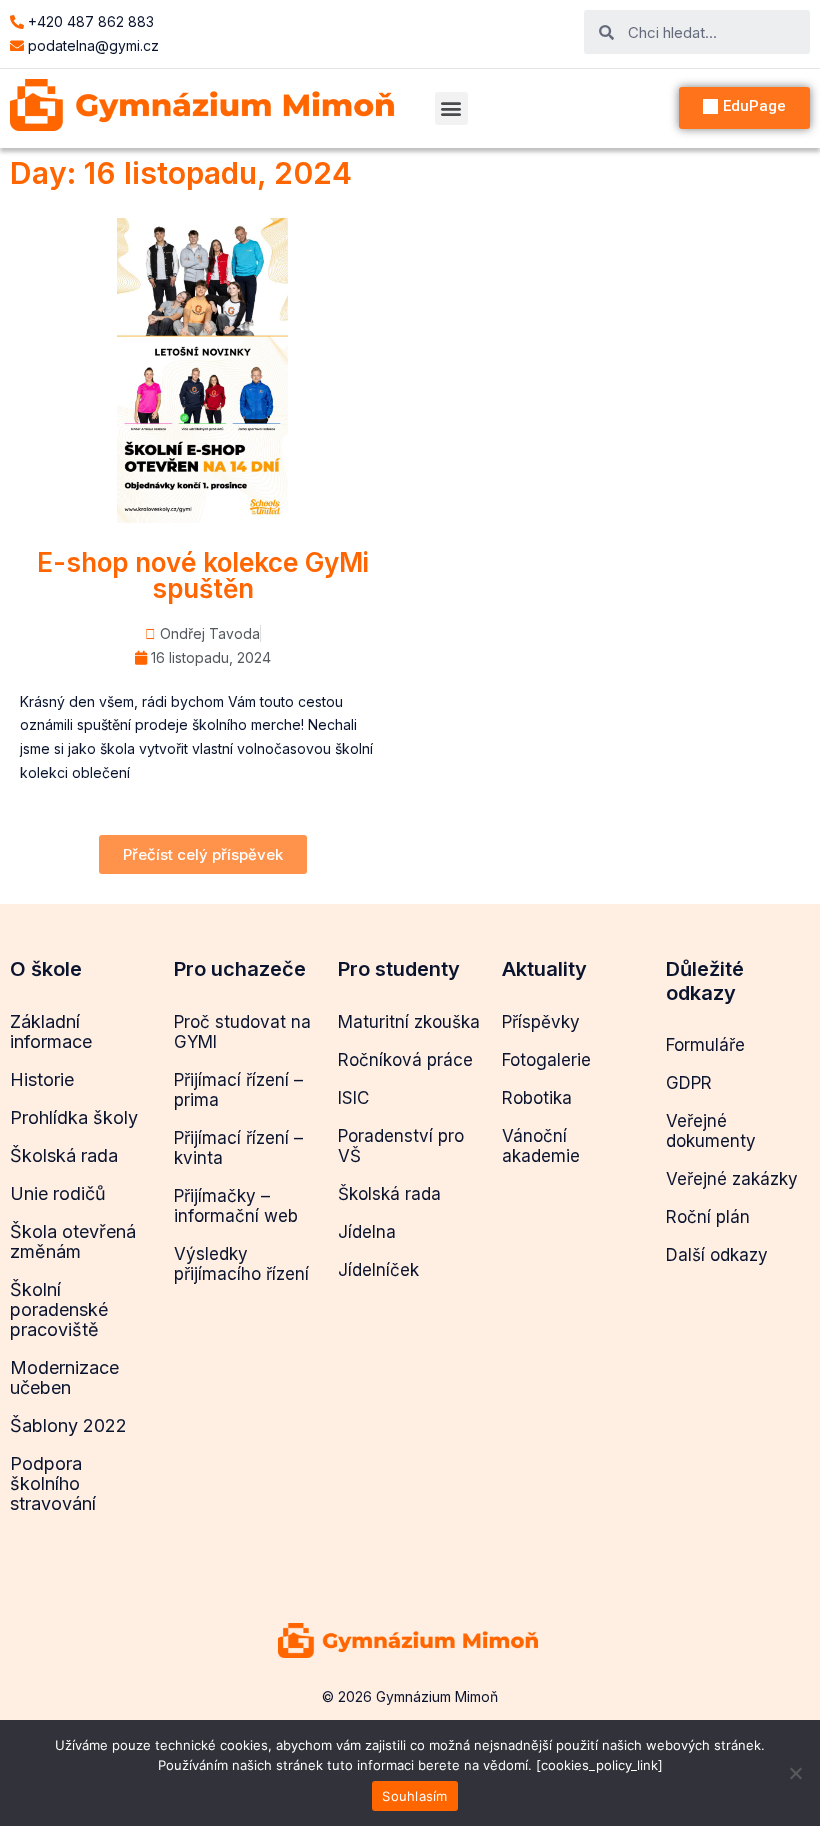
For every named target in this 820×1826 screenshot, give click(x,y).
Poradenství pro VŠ (401, 1146)
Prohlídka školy (74, 1117)
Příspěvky (541, 1022)
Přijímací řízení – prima (238, 1090)
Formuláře (705, 1045)
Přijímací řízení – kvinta (238, 1148)
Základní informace (51, 1031)
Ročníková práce (405, 1060)
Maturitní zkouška (409, 1022)
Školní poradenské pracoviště (59, 1309)
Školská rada (64, 1155)
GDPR (689, 1083)
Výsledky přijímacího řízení (241, 1264)
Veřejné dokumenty (711, 1131)
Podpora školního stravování (53, 1483)
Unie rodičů (58, 1193)
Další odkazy (717, 1255)
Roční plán (708, 1217)
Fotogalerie (546, 1060)
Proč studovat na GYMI (242, 1032)
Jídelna (367, 1232)
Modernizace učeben (64, 1377)
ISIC (353, 1098)
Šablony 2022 (68, 1425)
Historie (42, 1079)
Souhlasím (414, 1796)
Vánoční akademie (541, 1146)
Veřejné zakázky (732, 1179)
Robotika (537, 1098)
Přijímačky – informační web (236, 1206)
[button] (451, 108)
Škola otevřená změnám (73, 1241)
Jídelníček (378, 1270)
